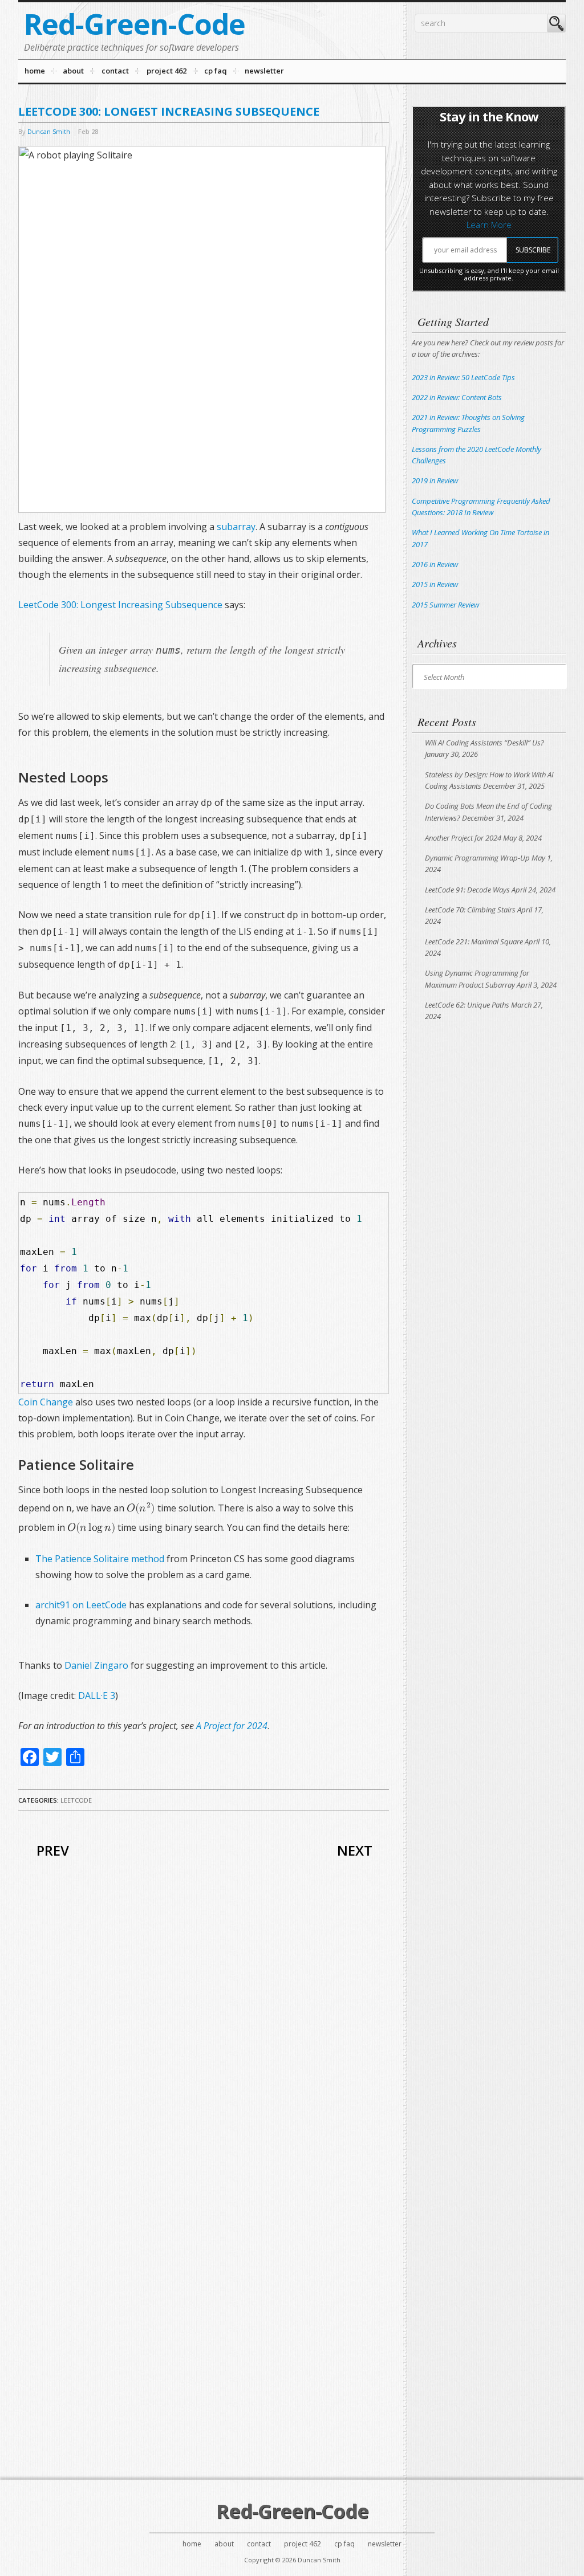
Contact (259, 2544)
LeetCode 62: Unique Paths (467, 1005)
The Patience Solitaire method (100, 1559)
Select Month (444, 677)
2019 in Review (435, 480)
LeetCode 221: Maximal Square (474, 941)
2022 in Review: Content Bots (457, 397)
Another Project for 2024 (463, 838)
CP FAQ (344, 2544)
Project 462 (303, 2544)
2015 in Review (435, 584)
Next (355, 1850)
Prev (53, 1850)
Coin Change (46, 1402)
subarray (236, 527)
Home (192, 2544)
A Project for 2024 (232, 1726)
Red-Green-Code (135, 24)
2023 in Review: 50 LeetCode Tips (463, 377)
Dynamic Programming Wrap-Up (477, 858)
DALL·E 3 (97, 1695)
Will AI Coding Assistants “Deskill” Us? (484, 743)
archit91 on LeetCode (81, 1605)
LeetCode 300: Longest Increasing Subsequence (120, 605)
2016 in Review (435, 564)
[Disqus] (204, 2032)
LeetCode (76, 1800)
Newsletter (385, 2544)
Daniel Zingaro (96, 1665)
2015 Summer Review (445, 605)
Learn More (489, 225)
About (224, 2544)
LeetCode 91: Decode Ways (467, 890)
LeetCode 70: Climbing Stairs (470, 910)
